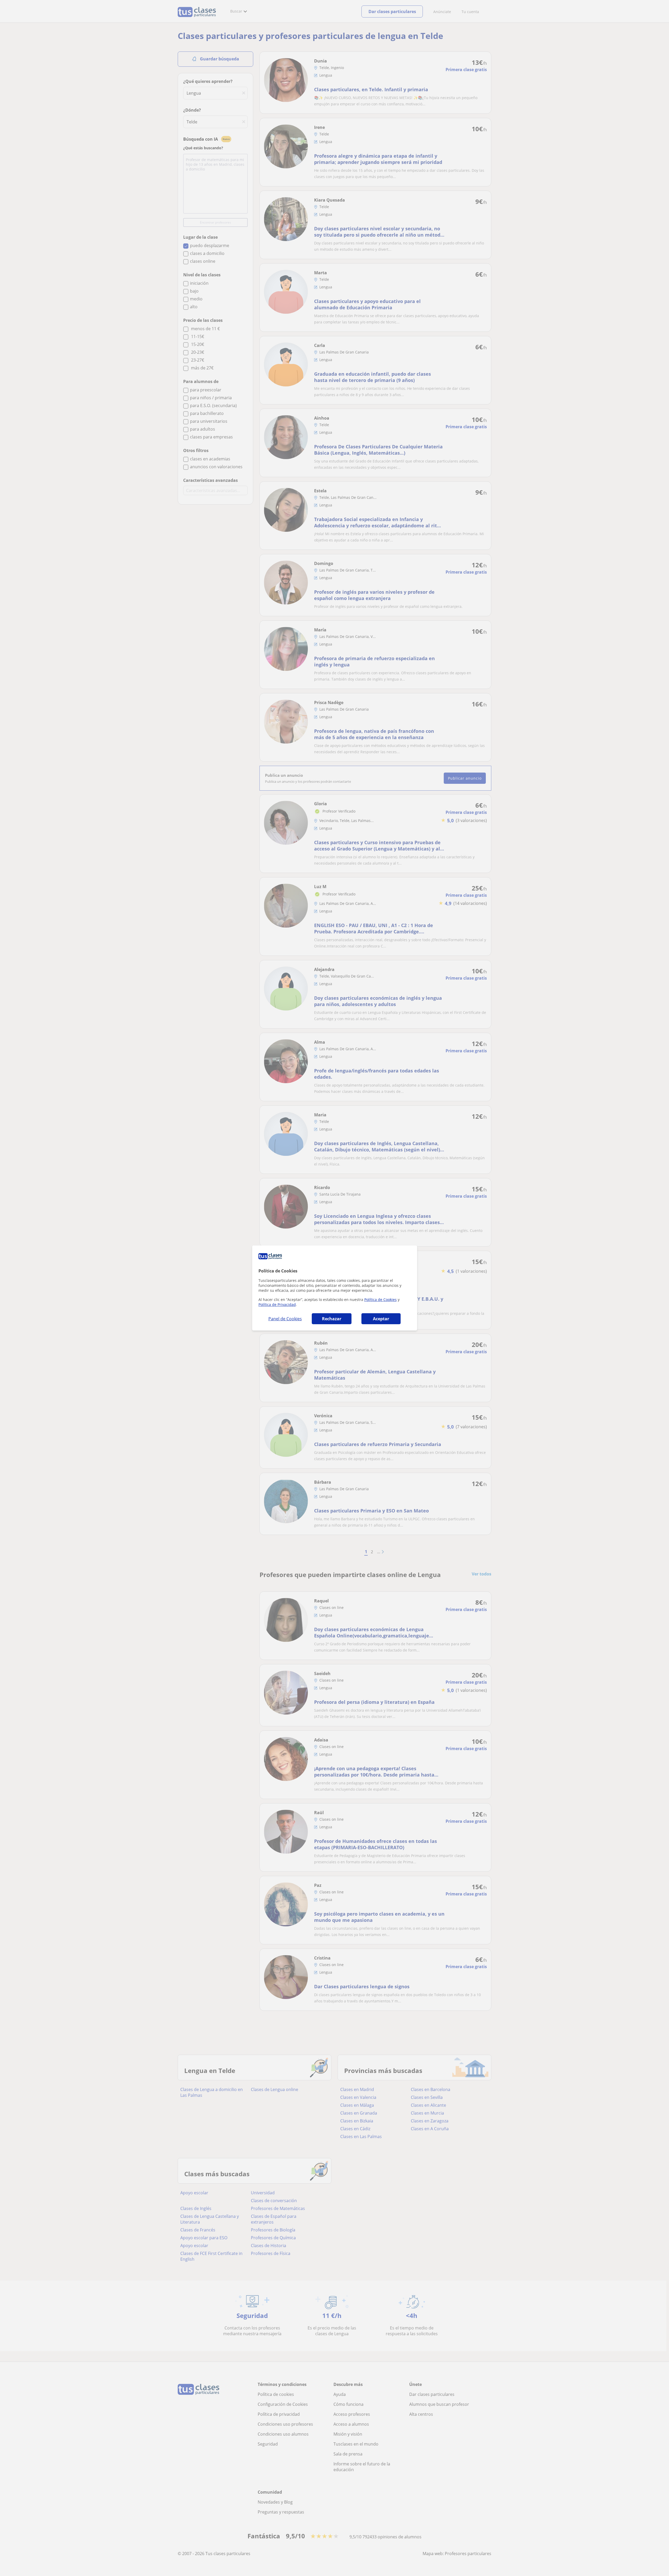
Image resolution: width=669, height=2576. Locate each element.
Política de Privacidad (277, 1304)
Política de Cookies (380, 1300)
